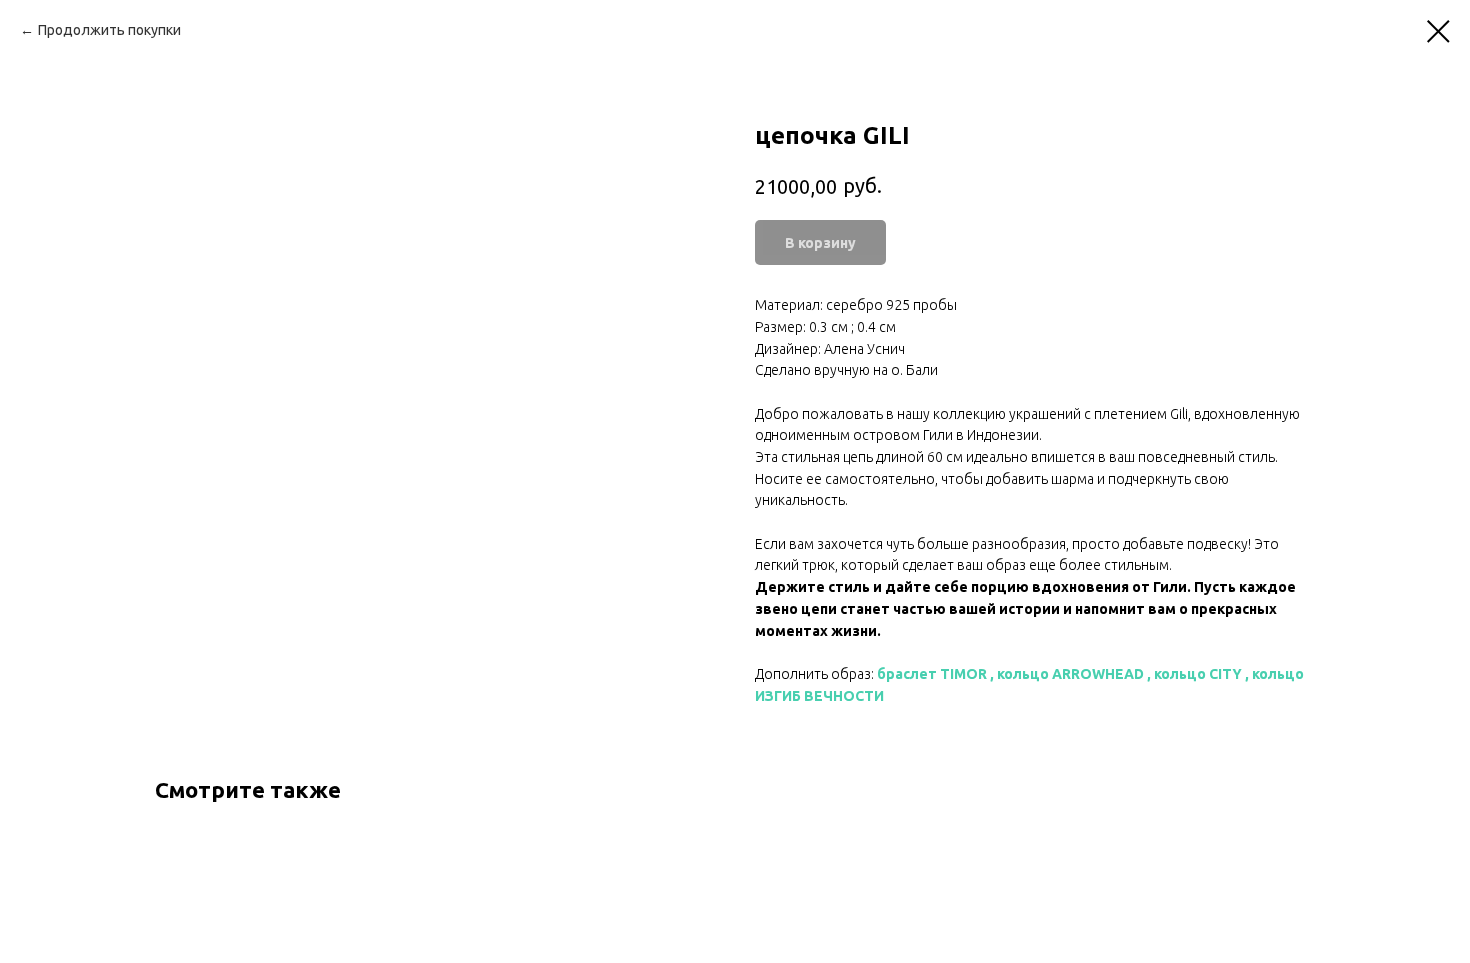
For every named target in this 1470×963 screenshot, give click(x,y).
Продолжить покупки (109, 30)
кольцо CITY (1198, 674)
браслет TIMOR (932, 674)
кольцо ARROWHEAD (1070, 674)
